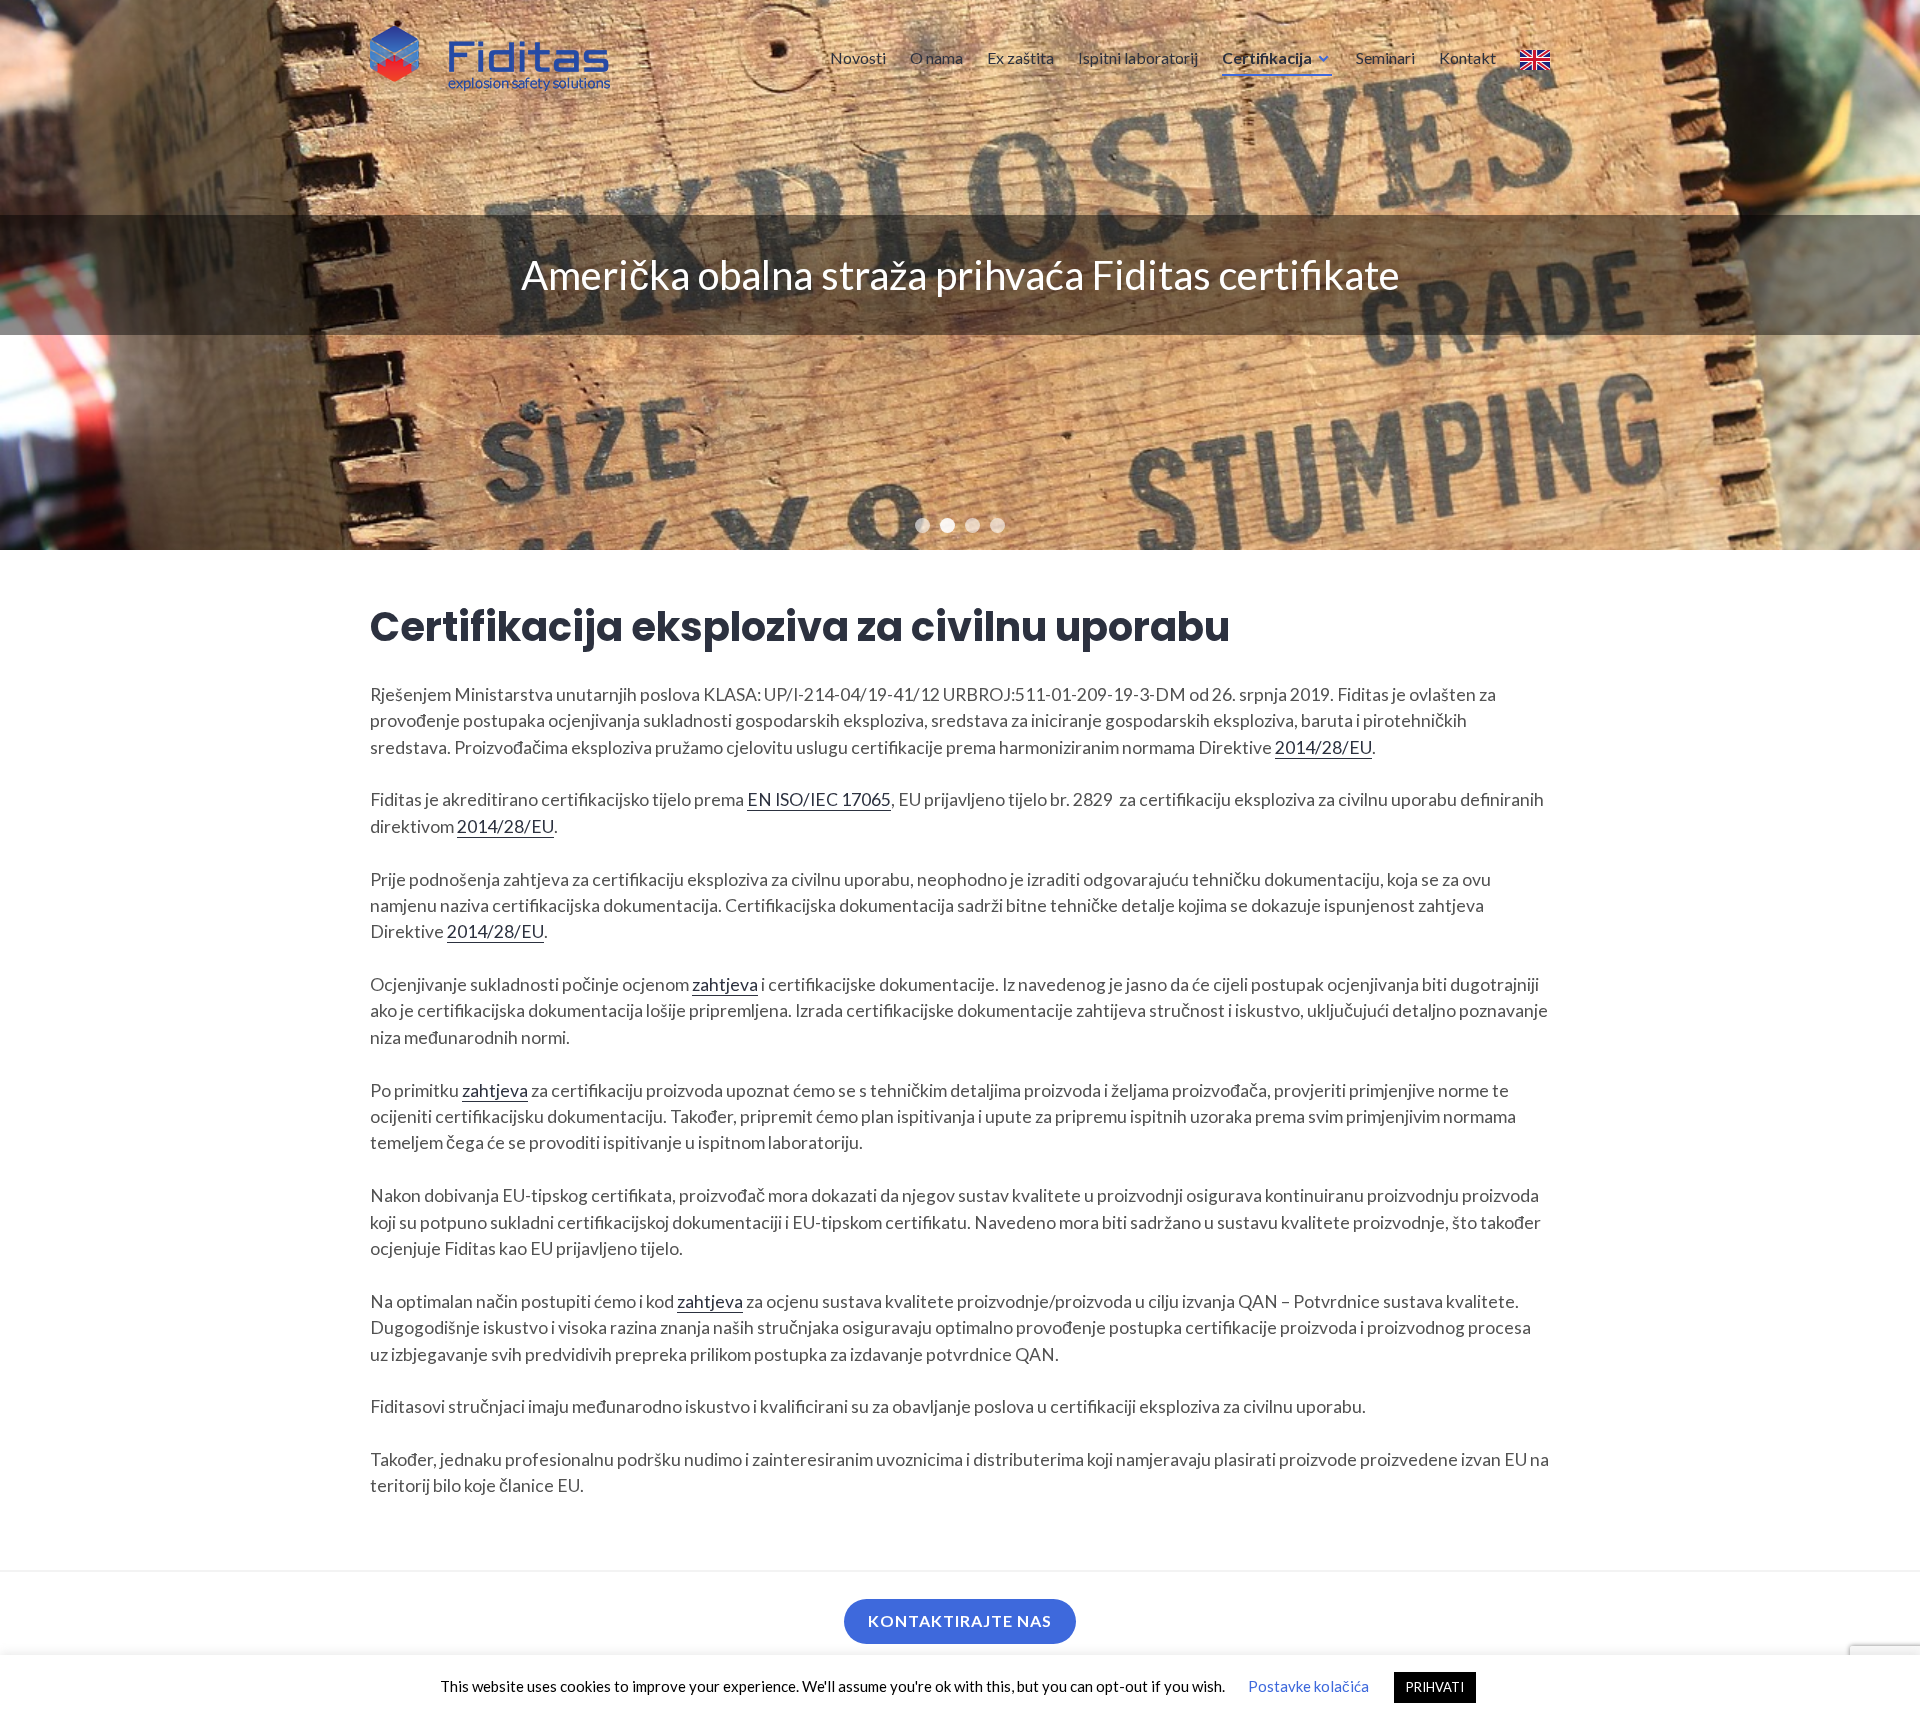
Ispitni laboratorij (1138, 57)
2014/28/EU (1323, 747)
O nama (936, 57)
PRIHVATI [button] (1435, 1687)
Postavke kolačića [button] (1308, 1686)
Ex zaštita (1020, 57)
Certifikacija (1267, 57)
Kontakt (1467, 57)
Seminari (1385, 57)
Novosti (858, 57)
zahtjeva (725, 984)
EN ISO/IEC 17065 (819, 799)
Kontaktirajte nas (960, 1620)
